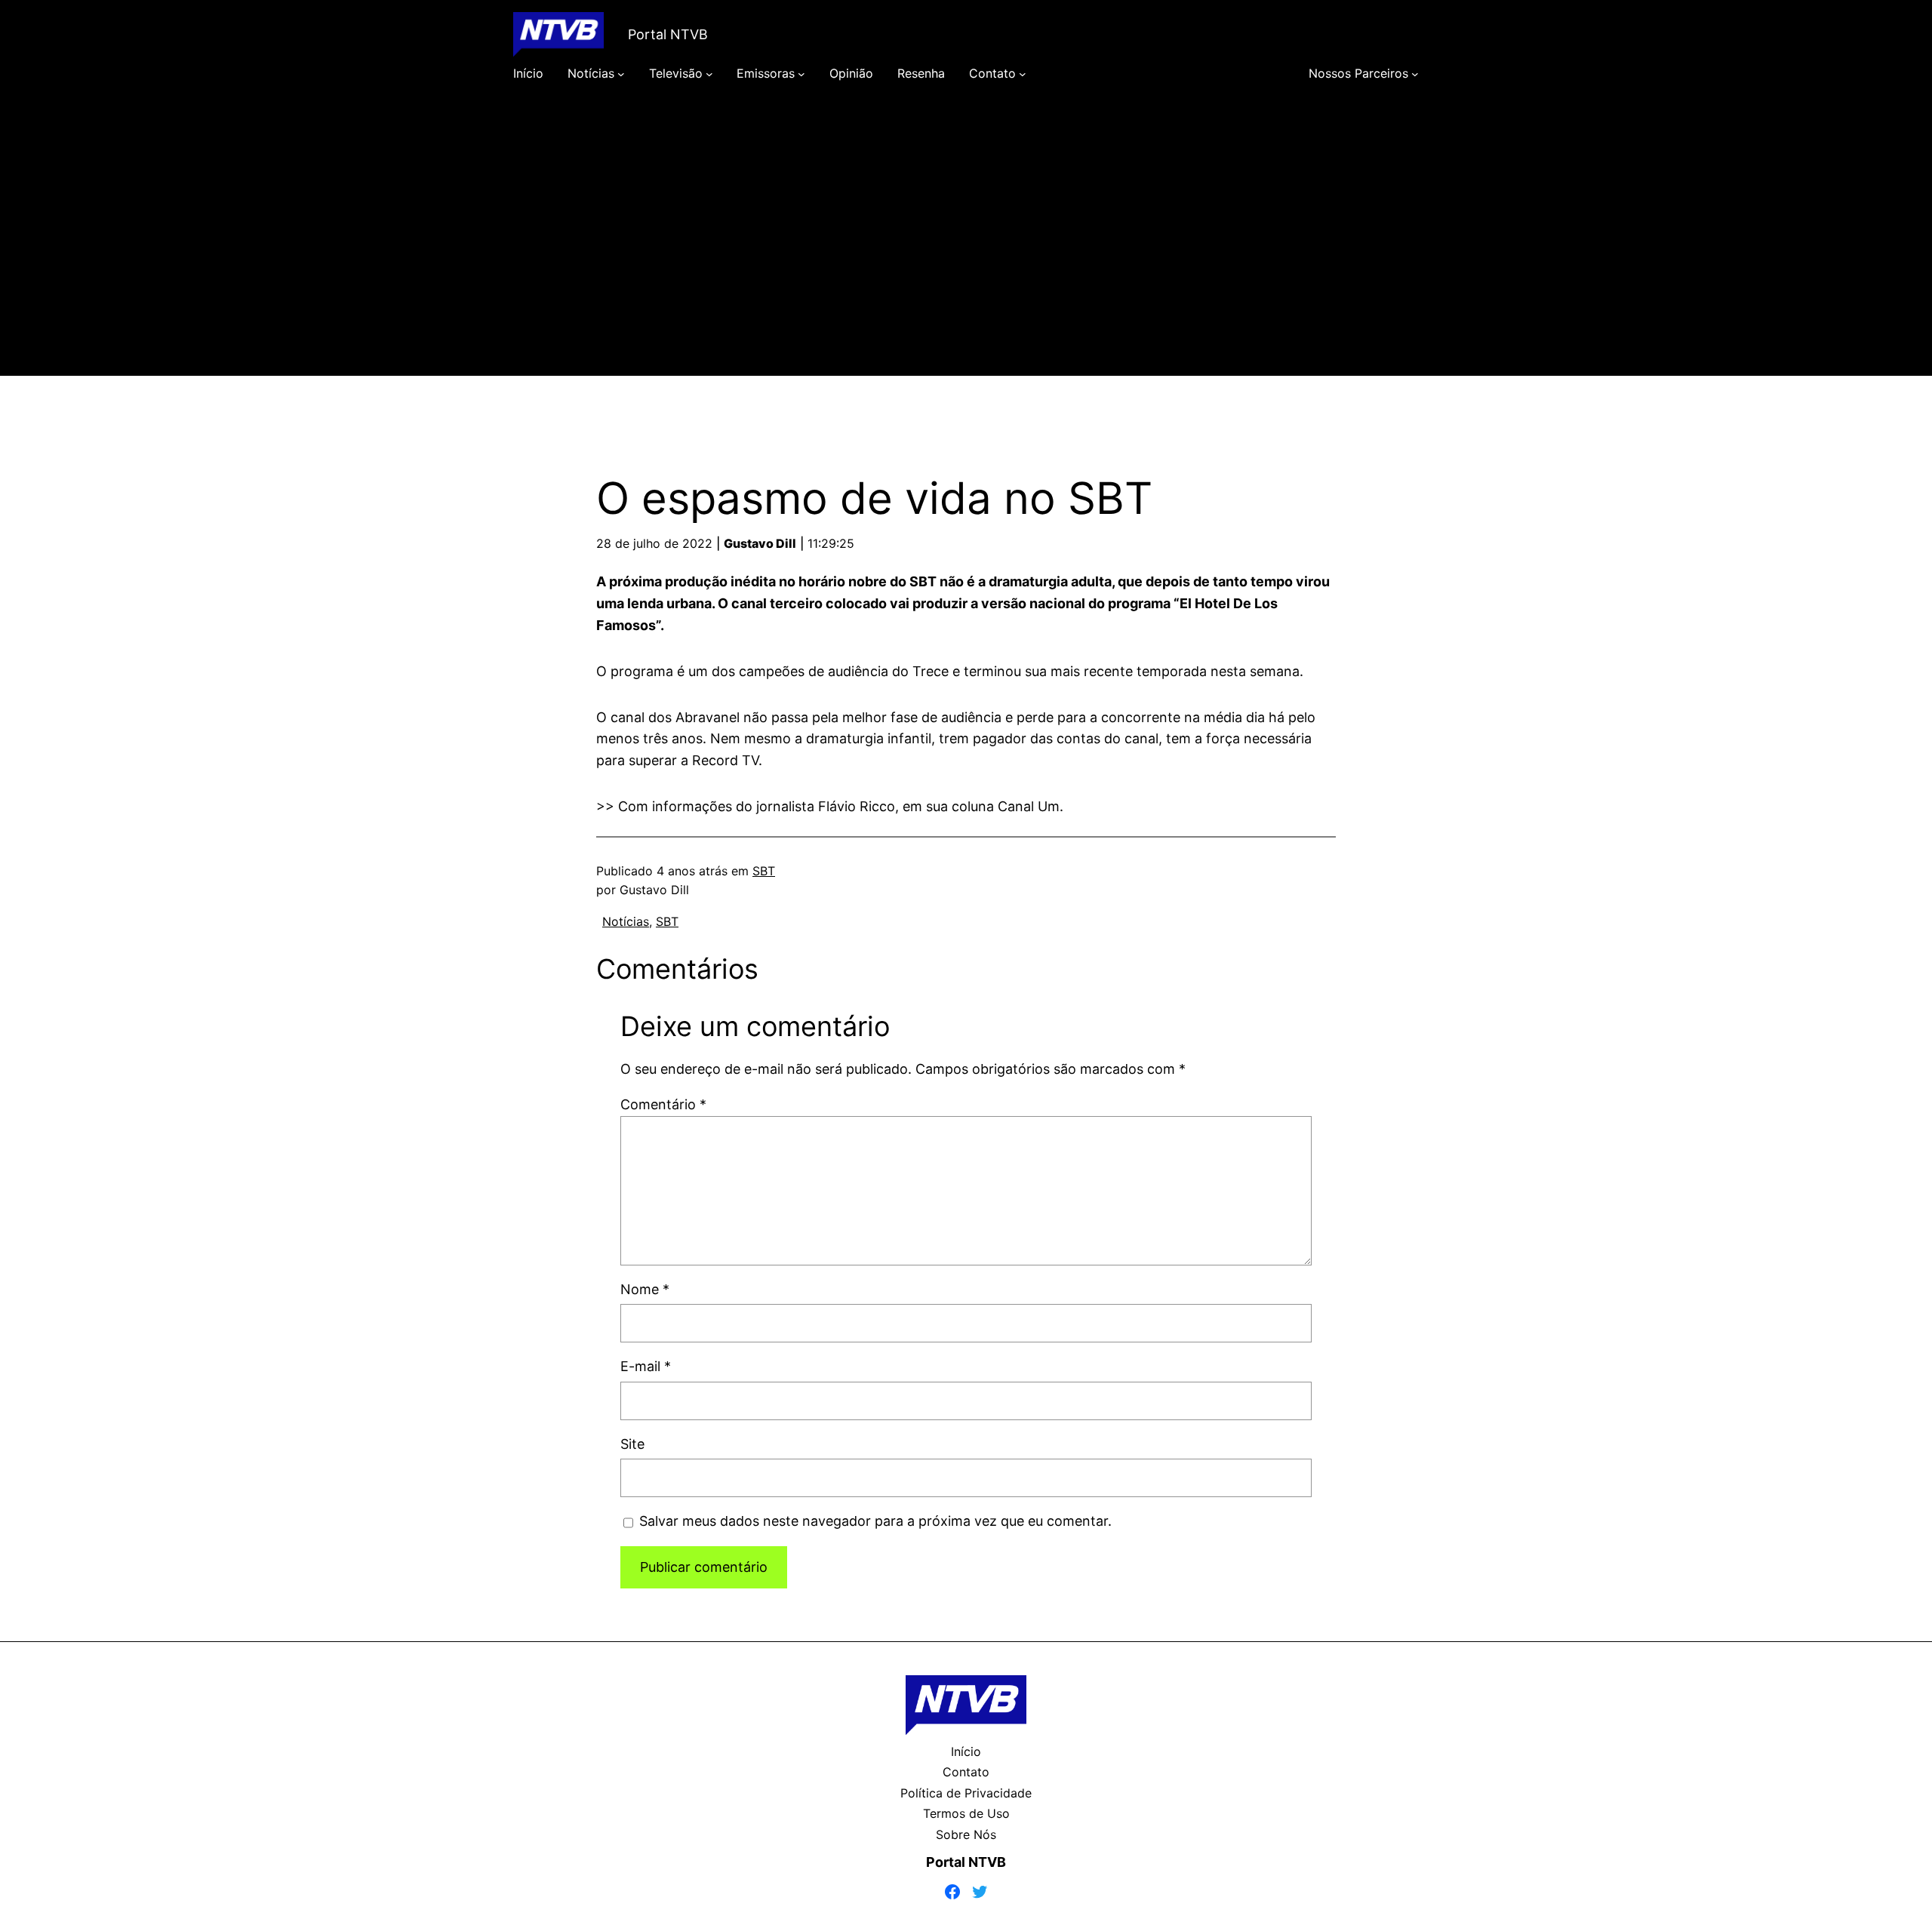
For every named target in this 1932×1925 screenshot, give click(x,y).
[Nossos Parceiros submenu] (1415, 74)
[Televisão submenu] (709, 74)
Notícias (626, 921)
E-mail (646, 1366)
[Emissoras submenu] (801, 74)
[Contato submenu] (1023, 74)
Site (632, 1444)
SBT (764, 871)
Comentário (663, 1104)
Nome (645, 1289)
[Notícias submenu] (621, 74)
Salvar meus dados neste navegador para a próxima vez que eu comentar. (875, 1521)
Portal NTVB (668, 34)
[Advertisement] (966, 251)
